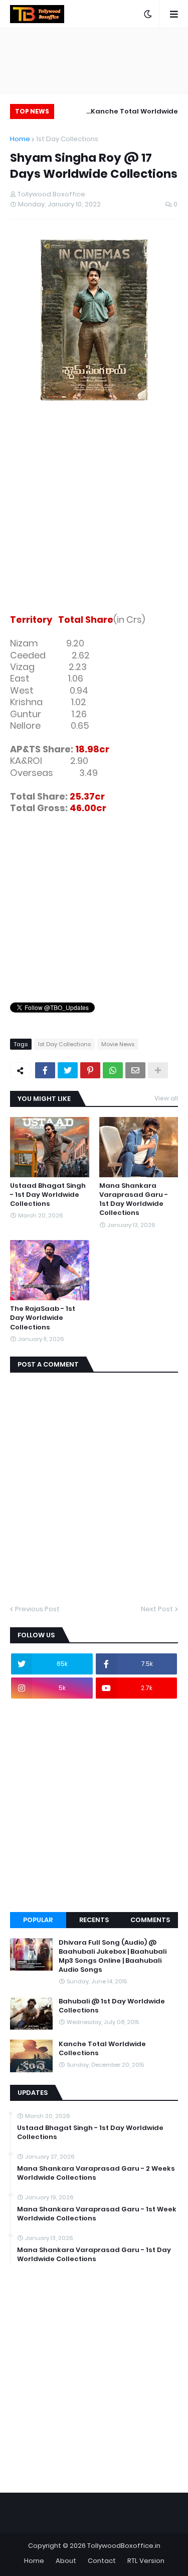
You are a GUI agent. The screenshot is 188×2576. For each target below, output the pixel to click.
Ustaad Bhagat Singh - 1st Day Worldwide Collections (48, 1195)
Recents (94, 1920)
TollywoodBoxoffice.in (124, 2546)
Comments (150, 1920)
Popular (38, 1920)
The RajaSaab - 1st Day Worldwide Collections (43, 1318)
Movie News (118, 1044)
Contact (102, 2561)
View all (166, 1098)
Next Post (157, 1609)
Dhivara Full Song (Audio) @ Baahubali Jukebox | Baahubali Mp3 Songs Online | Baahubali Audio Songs (113, 1956)
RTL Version (146, 2561)
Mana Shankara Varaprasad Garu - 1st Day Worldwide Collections (134, 1200)
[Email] (135, 1070)
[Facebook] (45, 1070)
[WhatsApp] (113, 1070)
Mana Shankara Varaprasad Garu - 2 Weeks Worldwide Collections (96, 2173)
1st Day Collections (67, 139)
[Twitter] (68, 1070)
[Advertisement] (94, 509)
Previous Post (37, 1609)
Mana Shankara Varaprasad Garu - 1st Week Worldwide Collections (97, 2214)
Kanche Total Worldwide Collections (134, 113)
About (66, 2561)
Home (20, 139)
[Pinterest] (90, 1070)
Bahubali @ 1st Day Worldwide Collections (112, 2006)
